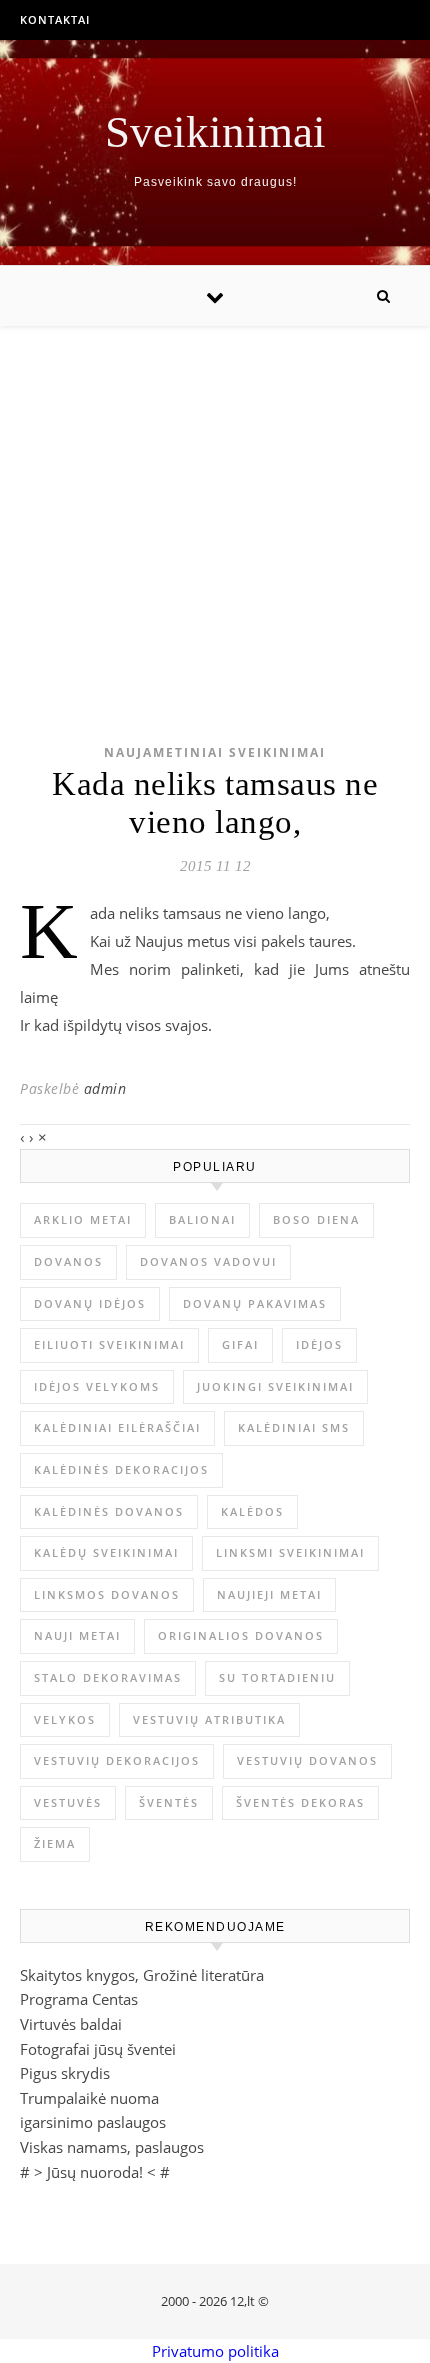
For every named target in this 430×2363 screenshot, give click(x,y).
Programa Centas (79, 1999)
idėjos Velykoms (97, 1386)
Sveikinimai (215, 132)
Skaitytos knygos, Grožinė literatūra (142, 1975)
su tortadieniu (277, 1677)
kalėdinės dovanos (109, 1511)
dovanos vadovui (208, 1261)
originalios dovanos (241, 1635)
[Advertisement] (215, 503)
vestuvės (68, 1802)
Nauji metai (77, 1635)
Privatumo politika (215, 2351)
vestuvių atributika (209, 1719)
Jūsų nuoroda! (95, 2172)
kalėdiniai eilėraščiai (117, 1427)
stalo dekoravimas (108, 1677)
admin (105, 1088)
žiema (55, 1843)
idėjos (319, 1344)
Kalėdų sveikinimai (106, 1552)
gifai (240, 1344)
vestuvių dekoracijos (117, 1760)
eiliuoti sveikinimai (109, 1344)
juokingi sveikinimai (275, 1386)
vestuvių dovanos (307, 1760)
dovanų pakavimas (255, 1303)
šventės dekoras (300, 1802)
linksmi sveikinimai (290, 1552)
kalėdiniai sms (294, 1427)
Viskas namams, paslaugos (112, 2147)
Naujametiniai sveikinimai (215, 752)
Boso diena (316, 1219)
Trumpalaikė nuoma (89, 2098)
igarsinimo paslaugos (93, 2122)
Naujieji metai (269, 1594)
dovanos (68, 1261)
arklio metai (83, 1219)
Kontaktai (55, 19)
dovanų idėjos (90, 1303)
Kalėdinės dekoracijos (121, 1469)
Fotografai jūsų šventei (98, 2049)
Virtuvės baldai (71, 2024)
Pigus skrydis (65, 2073)
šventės (169, 1802)
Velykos (65, 1719)
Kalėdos (252, 1511)
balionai (202, 1219)
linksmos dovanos (107, 1594)
